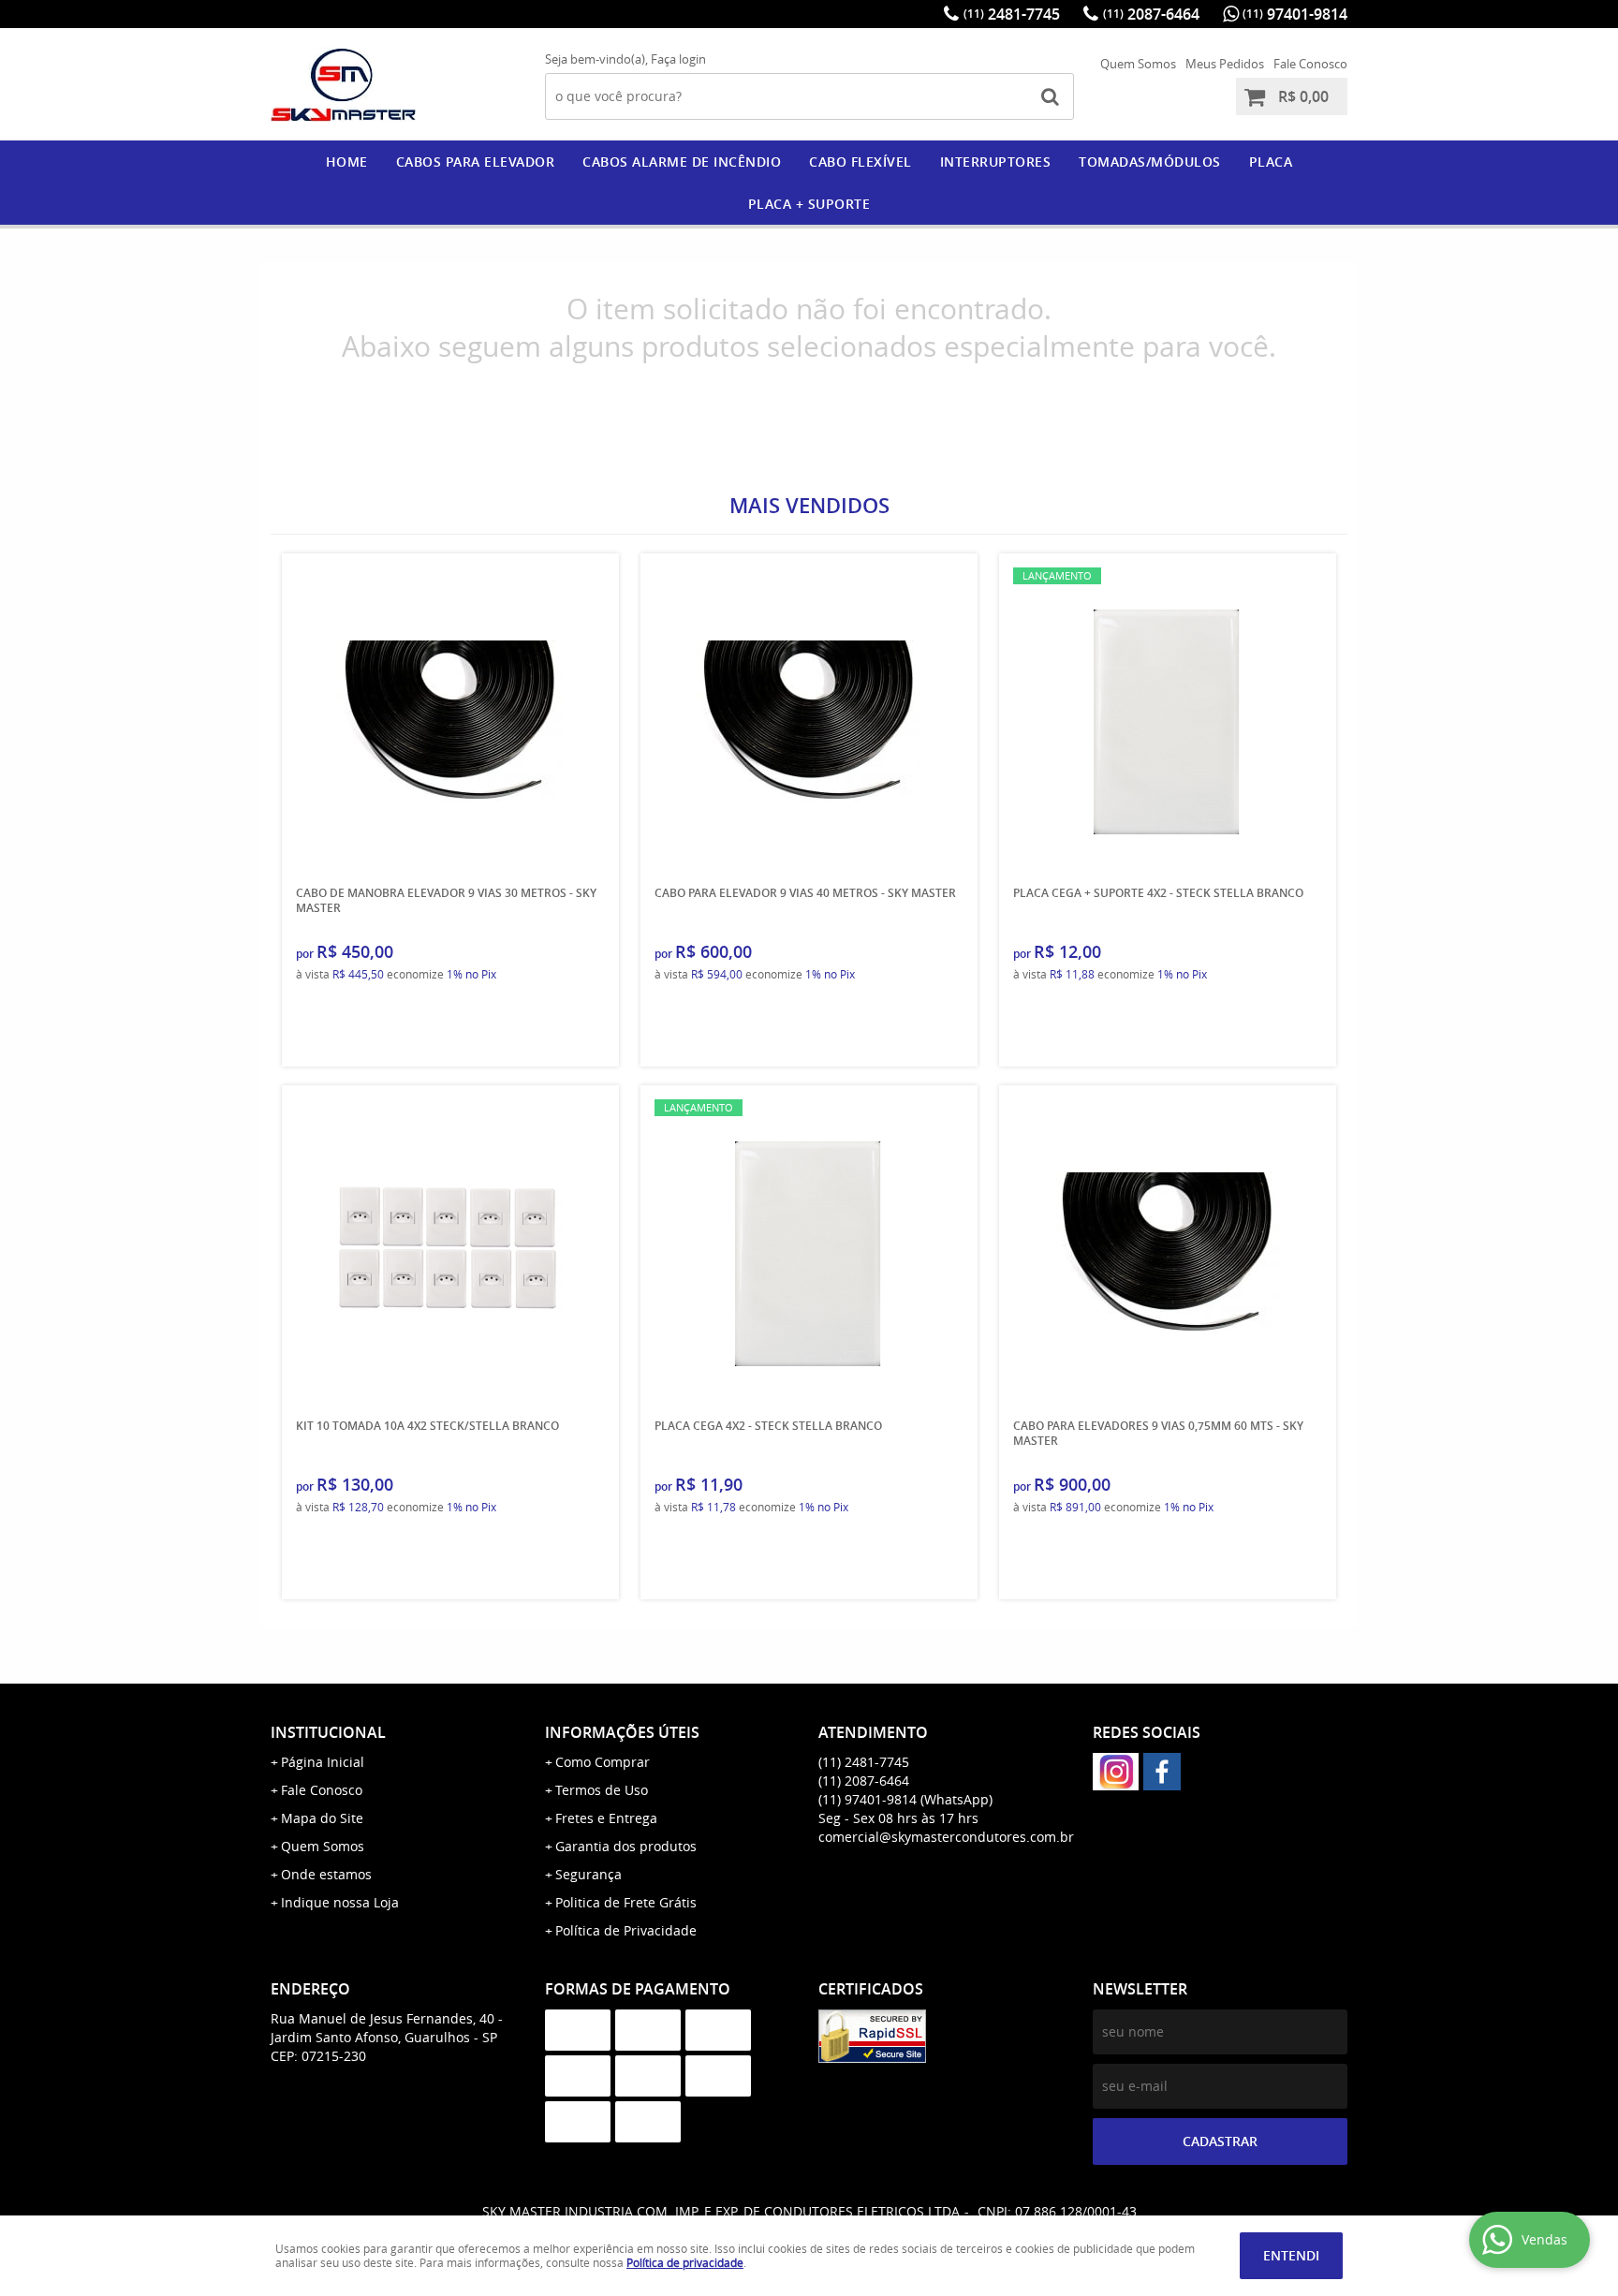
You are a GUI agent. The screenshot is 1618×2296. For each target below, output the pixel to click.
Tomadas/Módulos (1150, 162)
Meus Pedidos (1225, 64)
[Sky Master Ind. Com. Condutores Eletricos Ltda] (1162, 1772)
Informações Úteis (622, 1732)
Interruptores (996, 162)
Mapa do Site (322, 1818)
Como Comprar (603, 1762)
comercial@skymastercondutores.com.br (946, 1837)
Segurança (588, 1874)
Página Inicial (323, 1762)
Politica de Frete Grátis (626, 1902)
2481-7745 (1012, 14)
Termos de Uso (602, 1790)
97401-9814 (1295, 14)
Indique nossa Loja (340, 1902)
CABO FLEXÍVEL (860, 162)
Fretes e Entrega (606, 1818)
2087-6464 (1151, 14)
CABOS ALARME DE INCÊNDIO (682, 162)
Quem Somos (1138, 64)
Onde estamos (326, 1874)
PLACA (1271, 162)
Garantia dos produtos (626, 1846)
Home (347, 162)
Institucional (328, 1732)
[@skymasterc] (1116, 1772)
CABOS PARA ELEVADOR (476, 162)
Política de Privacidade (626, 1930)
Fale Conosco (1310, 64)
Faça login (678, 59)
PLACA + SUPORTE (809, 204)
